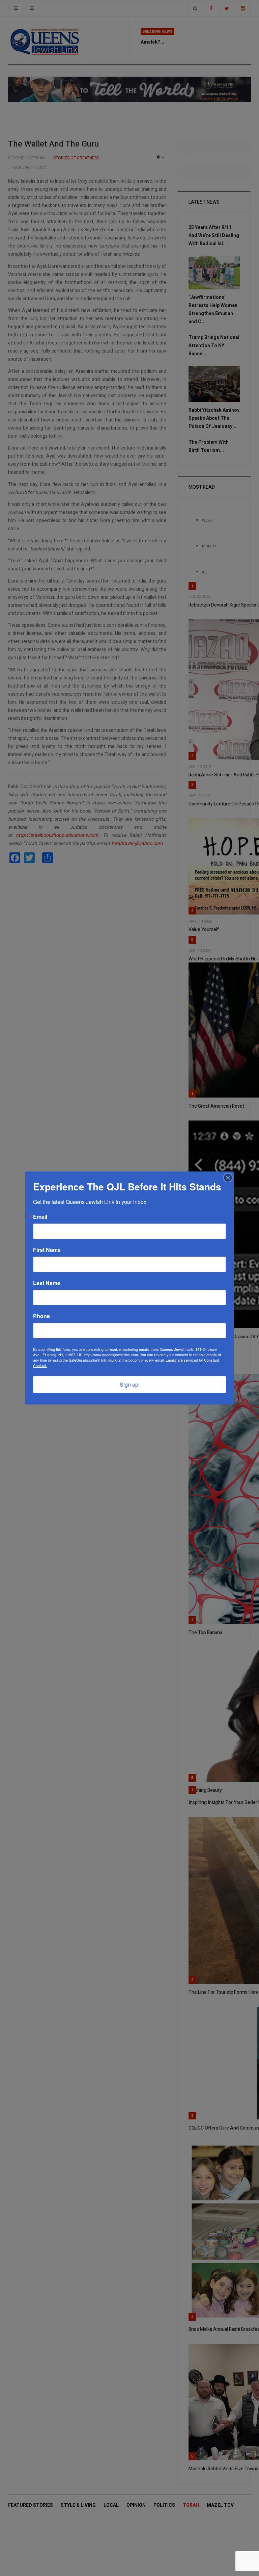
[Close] (228, 1178)
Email (40, 1217)
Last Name (47, 1283)
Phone (41, 1316)
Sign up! (130, 1384)
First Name (47, 1250)
